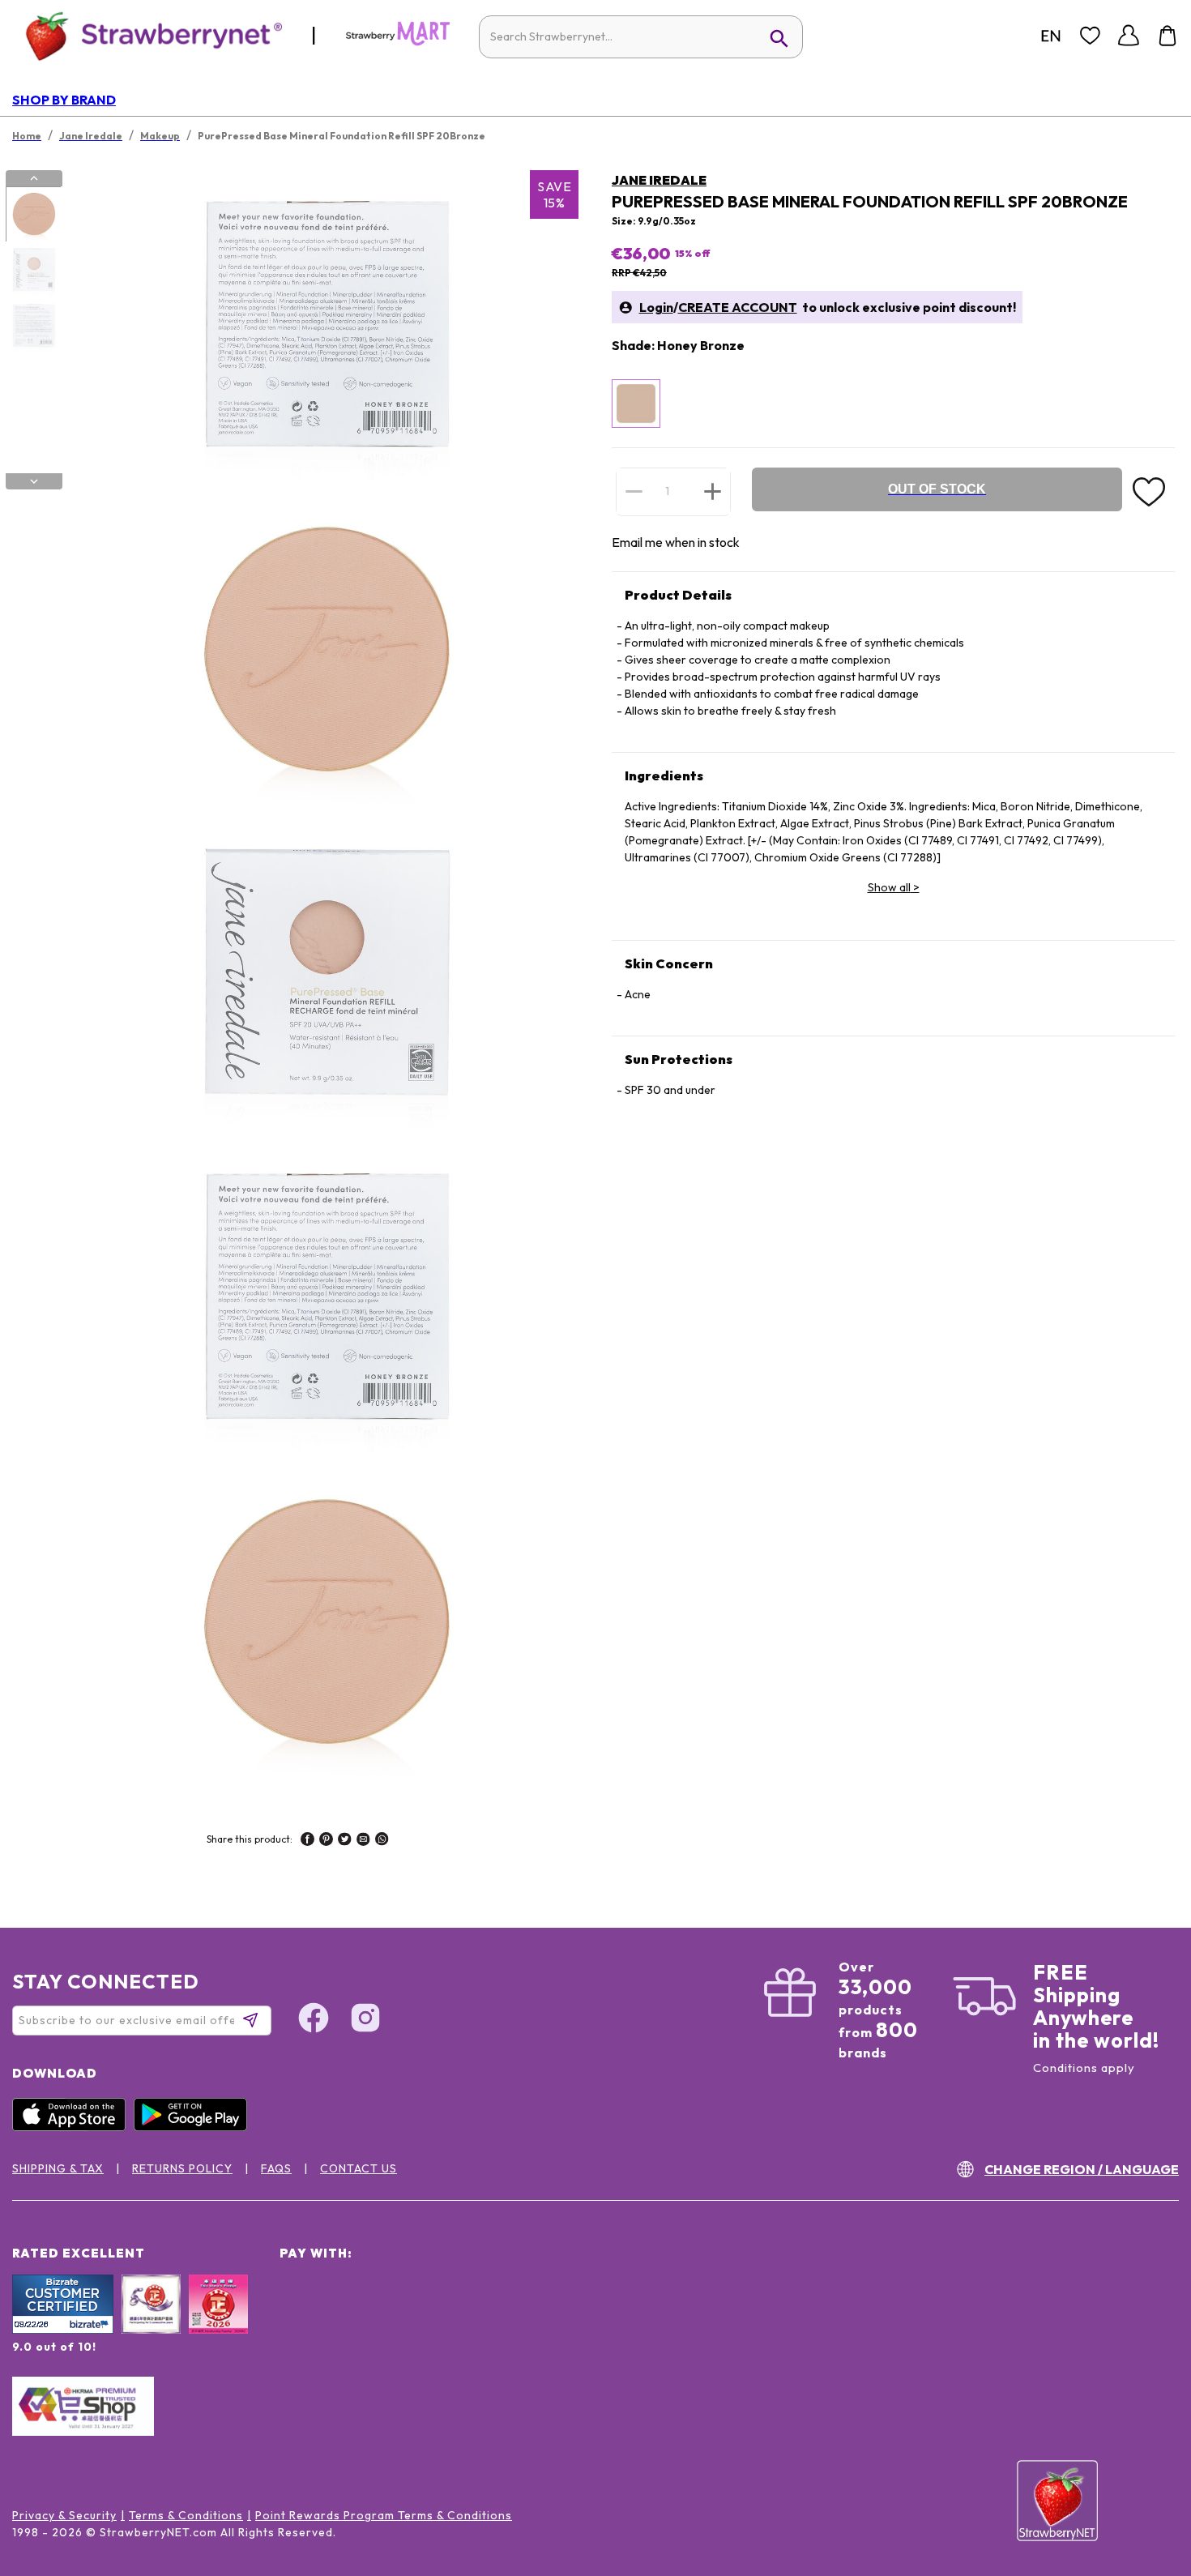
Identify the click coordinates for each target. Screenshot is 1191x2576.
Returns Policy (182, 2168)
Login (656, 307)
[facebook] (307, 1841)
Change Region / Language (1082, 2169)
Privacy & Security (64, 2515)
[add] (713, 491)
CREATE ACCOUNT (738, 307)
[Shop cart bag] (1168, 36)
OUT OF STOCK (937, 489)
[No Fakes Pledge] (218, 2322)
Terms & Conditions (186, 2515)
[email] (363, 1841)
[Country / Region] (1051, 36)
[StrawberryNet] (147, 35)
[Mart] (398, 42)
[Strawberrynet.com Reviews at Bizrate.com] (63, 2330)
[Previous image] (34, 178)
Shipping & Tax (58, 2168)
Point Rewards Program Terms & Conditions (384, 2515)
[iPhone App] (73, 2127)
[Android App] (194, 2127)
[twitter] (345, 1841)
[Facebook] (314, 2020)
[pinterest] (326, 1841)
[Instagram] (365, 2020)
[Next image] (34, 481)
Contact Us (359, 2168)
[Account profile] (1129, 36)
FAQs (276, 2168)
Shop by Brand (64, 100)
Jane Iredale (659, 180)
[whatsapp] (382, 1841)
